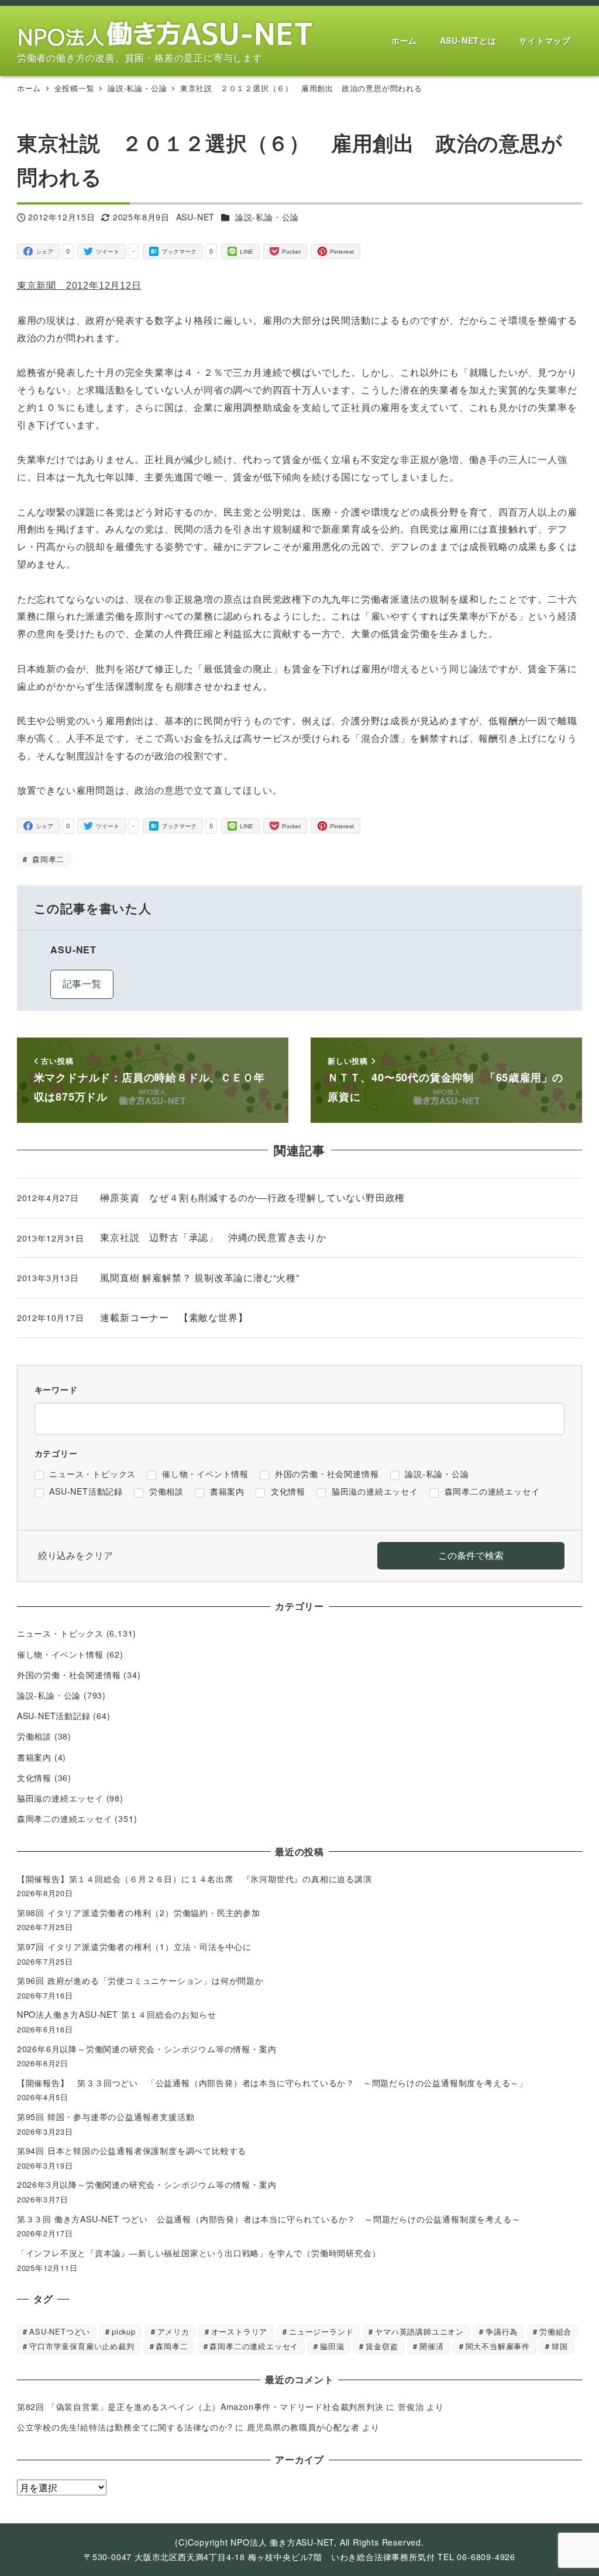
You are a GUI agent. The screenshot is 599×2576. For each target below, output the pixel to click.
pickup (124, 2331)
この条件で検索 (471, 1555)
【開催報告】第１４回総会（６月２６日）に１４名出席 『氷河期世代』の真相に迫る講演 (199, 1879)
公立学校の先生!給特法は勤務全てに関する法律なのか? (125, 2427)
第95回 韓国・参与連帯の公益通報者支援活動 (106, 2117)
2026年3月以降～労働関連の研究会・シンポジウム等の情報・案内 (147, 2184)
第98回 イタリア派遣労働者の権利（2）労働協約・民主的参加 (139, 1913)
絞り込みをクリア (75, 1555)
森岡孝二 (47, 859)
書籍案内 (34, 1757)
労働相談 (34, 1736)
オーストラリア (240, 2331)
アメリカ (173, 2331)
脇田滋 (332, 2346)
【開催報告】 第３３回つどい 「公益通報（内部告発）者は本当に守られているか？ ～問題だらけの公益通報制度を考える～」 (272, 2083)
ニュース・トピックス (60, 1633)
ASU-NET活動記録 (54, 1716)
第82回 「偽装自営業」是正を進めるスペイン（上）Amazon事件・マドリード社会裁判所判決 (200, 2406)
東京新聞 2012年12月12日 (79, 286)
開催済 (431, 2346)
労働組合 (555, 2331)
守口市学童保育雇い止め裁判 (82, 2346)
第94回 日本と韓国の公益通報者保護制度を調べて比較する (132, 2150)
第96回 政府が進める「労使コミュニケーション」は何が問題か (140, 1980)
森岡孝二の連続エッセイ (65, 1818)
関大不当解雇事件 (498, 2346)
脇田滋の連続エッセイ (60, 1798)
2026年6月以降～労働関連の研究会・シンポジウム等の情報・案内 (147, 2049)
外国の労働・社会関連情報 (69, 1675)
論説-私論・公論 (267, 217)
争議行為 (502, 2331)
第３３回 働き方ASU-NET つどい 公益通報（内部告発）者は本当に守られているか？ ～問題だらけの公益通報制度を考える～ (269, 2219)
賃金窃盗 (382, 2346)
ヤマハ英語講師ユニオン (419, 2331)
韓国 (560, 2346)
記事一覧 (82, 983)
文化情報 (34, 1778)
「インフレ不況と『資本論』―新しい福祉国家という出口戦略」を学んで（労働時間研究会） (199, 2253)
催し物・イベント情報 (60, 1654)
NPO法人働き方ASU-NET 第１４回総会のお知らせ (121, 2014)
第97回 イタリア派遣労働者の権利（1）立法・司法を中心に (134, 1946)
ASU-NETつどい (60, 2331)
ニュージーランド (321, 2331)
